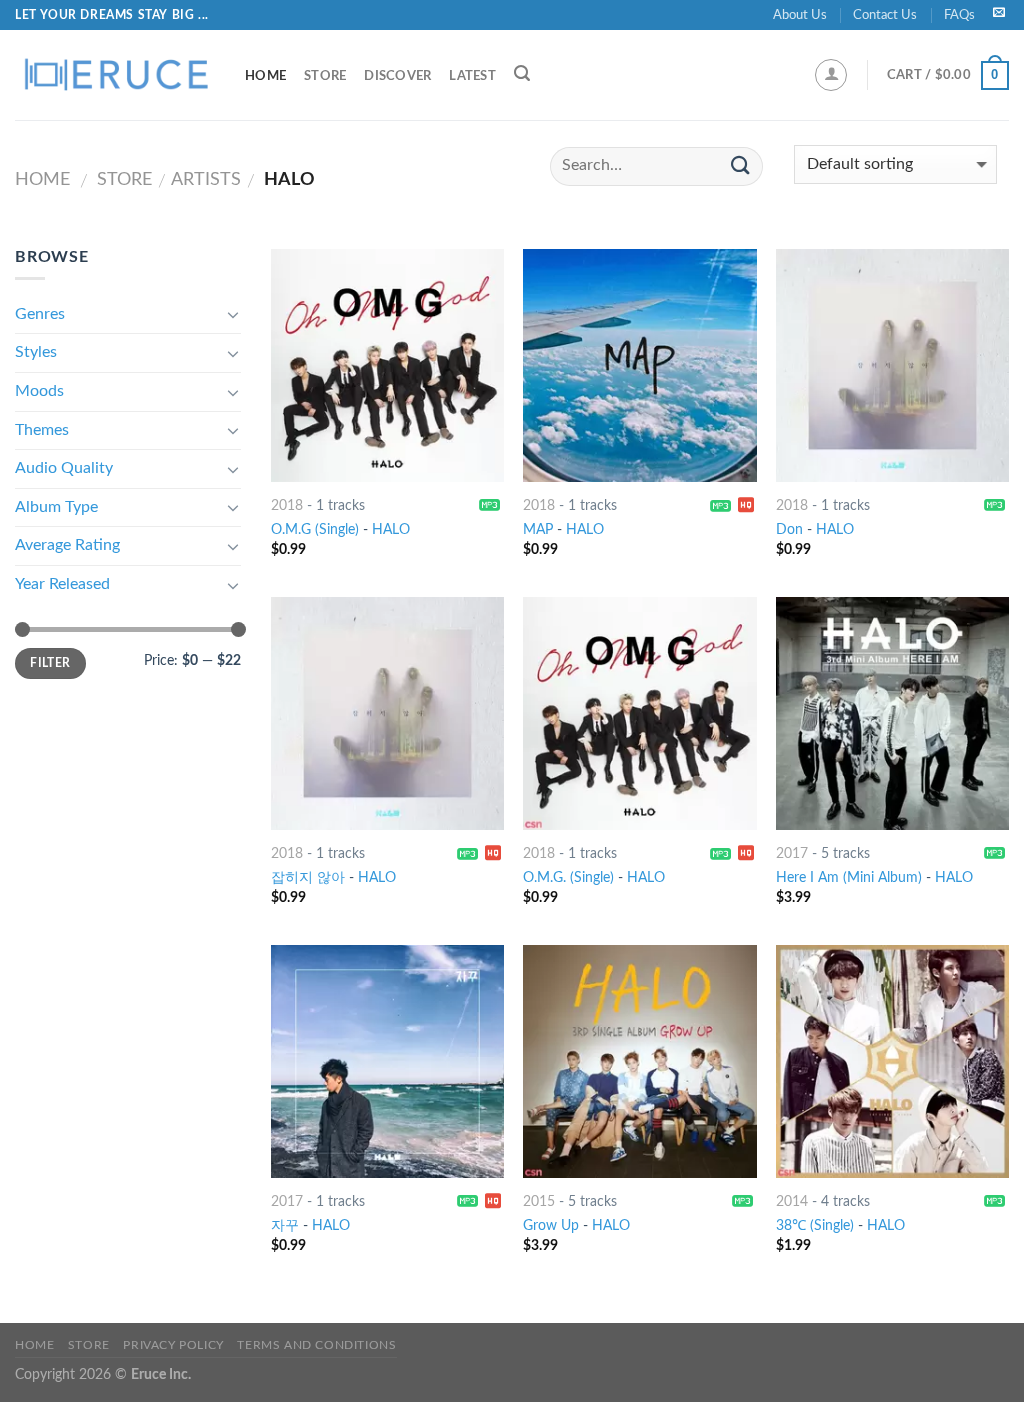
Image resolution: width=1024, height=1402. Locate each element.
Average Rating (67, 545)
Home (265, 76)
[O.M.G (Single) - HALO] (387, 365)
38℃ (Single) (815, 1225)
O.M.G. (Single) (568, 877)
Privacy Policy (173, 1345)
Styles (36, 352)
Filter (50, 663)
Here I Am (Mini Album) (849, 877)
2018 (287, 505)
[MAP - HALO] (639, 365)
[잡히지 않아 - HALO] (387, 713)
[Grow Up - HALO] (639, 1061)
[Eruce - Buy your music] (115, 75)
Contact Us (885, 15)
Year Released (62, 584)
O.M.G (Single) (315, 529)
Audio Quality (64, 468)
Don (789, 529)
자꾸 (285, 1225)
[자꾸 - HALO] (387, 1061)
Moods (39, 391)
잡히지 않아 (308, 877)
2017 (792, 853)
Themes (42, 430)
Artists (206, 179)
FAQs (959, 15)
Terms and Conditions (316, 1345)
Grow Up (551, 1225)
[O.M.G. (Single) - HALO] (639, 713)
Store (325, 76)
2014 (792, 1201)
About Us (800, 15)
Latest (472, 76)
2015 (539, 1201)
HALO (391, 529)
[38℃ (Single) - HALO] (892, 1061)
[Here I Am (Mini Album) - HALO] (892, 713)
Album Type (56, 507)
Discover (397, 76)
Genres (40, 314)
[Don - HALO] (892, 365)
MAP (538, 529)
